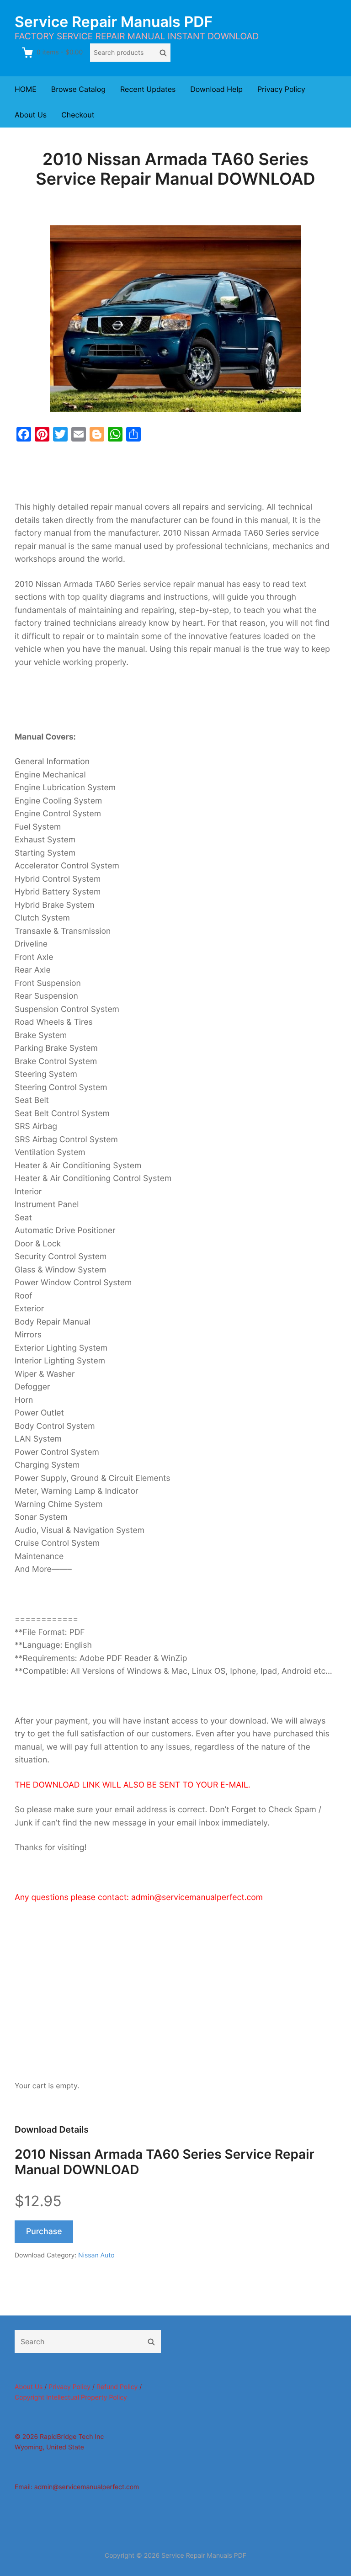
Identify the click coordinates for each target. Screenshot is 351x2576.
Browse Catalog (78, 89)
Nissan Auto (96, 2255)
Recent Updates (148, 89)
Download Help (216, 89)
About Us (31, 115)
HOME (26, 89)
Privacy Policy (281, 89)
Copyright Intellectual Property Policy (71, 2398)
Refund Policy (117, 2387)
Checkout (78, 115)
